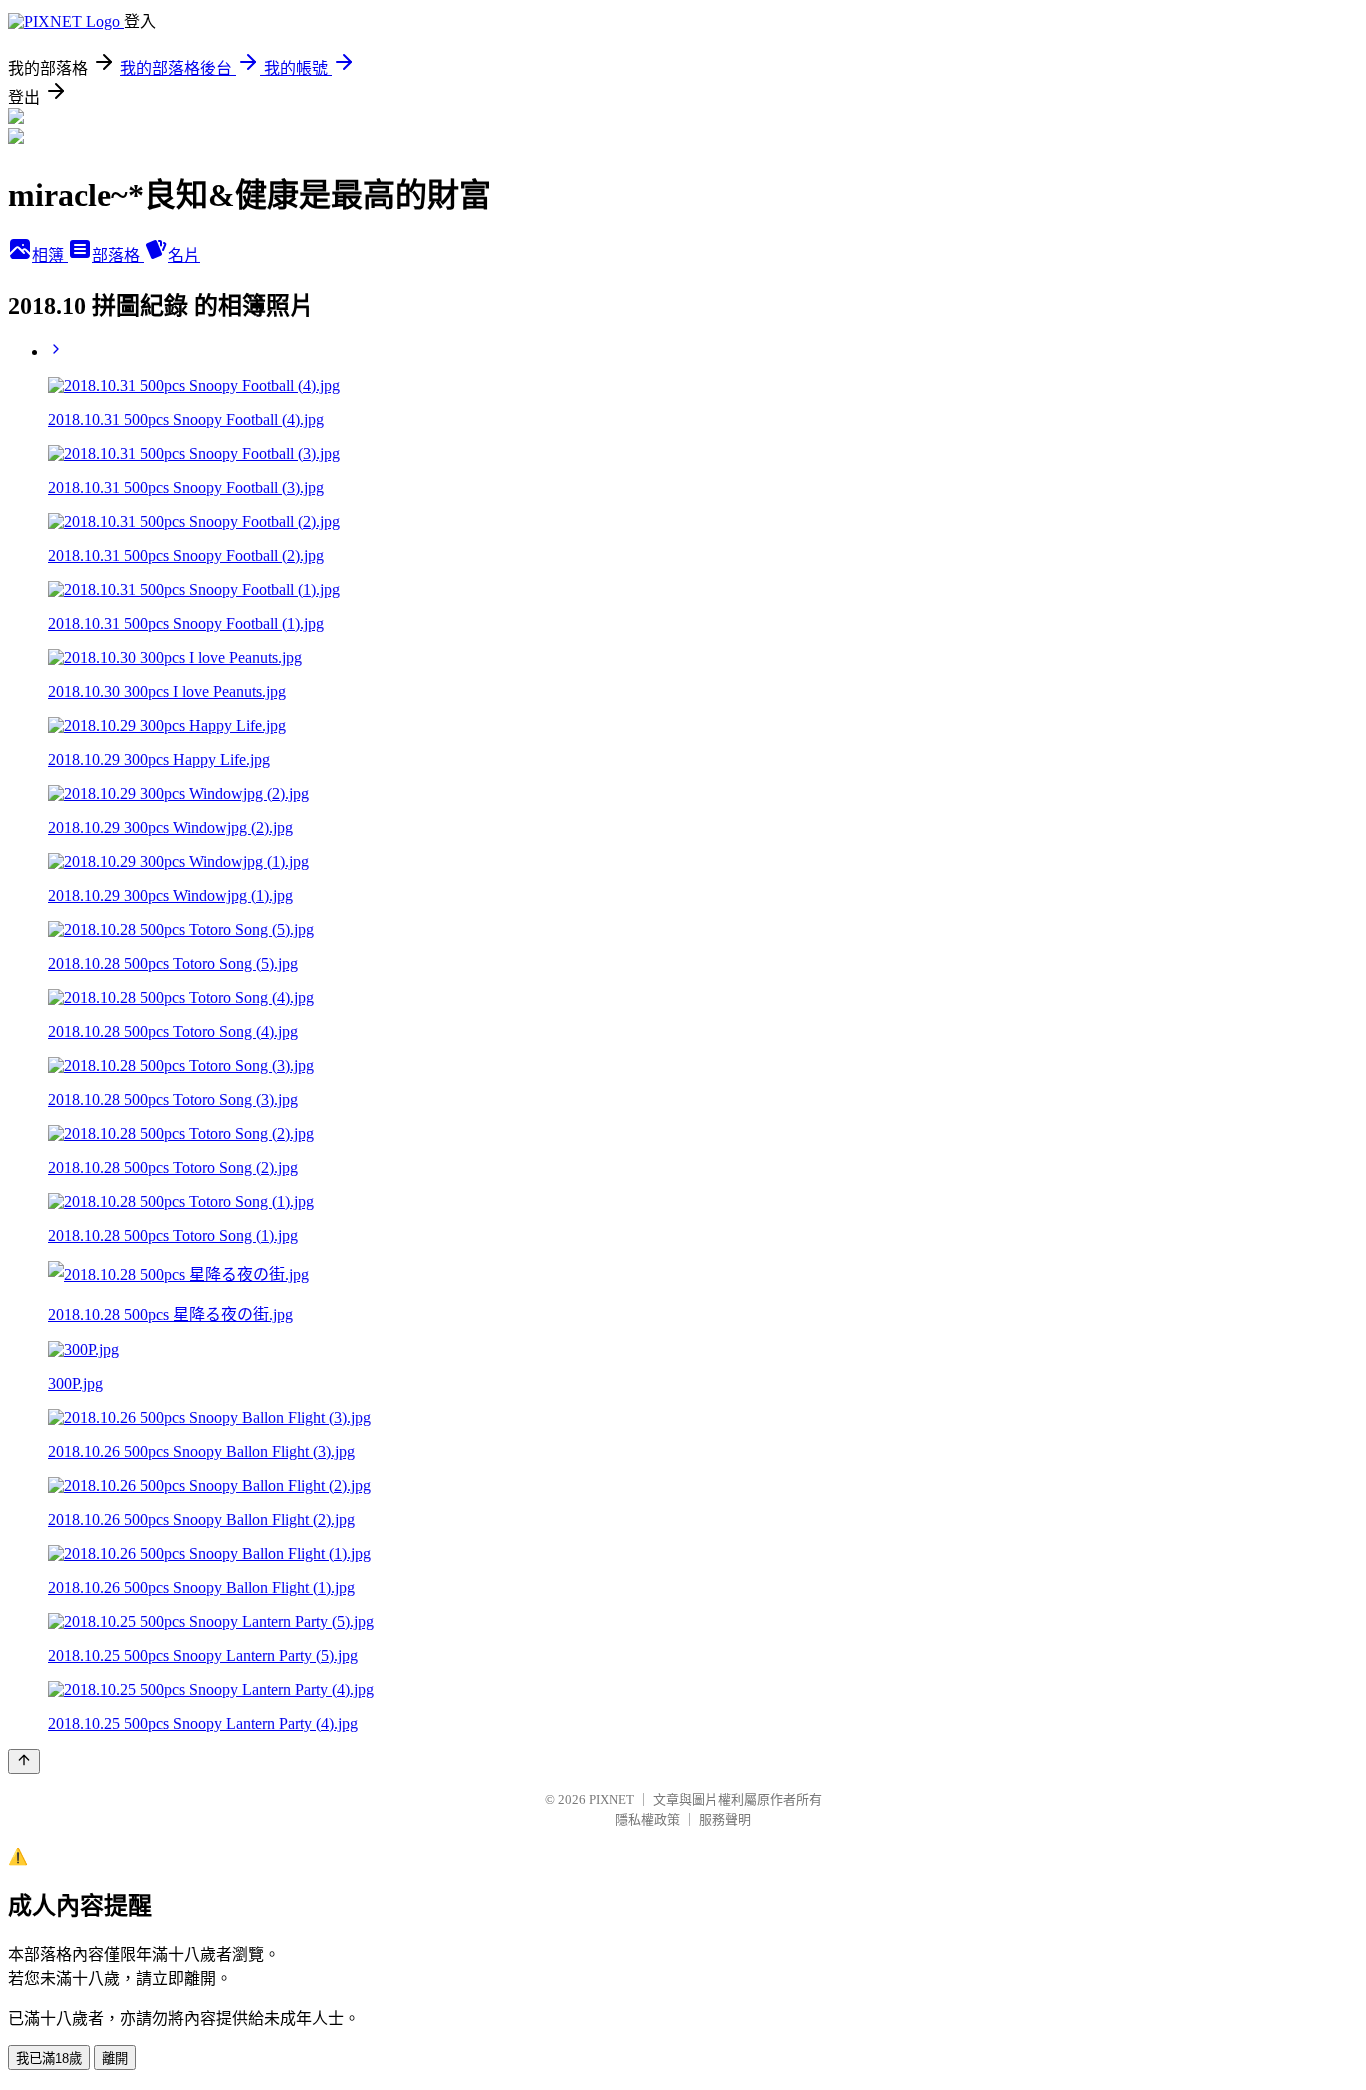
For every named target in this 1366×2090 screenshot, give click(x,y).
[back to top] (24, 1761)
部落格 (118, 255)
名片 (184, 255)
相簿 (50, 255)
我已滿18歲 (49, 2058)
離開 (115, 2058)
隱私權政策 (647, 1819)
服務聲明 (725, 1819)
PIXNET (611, 1799)
